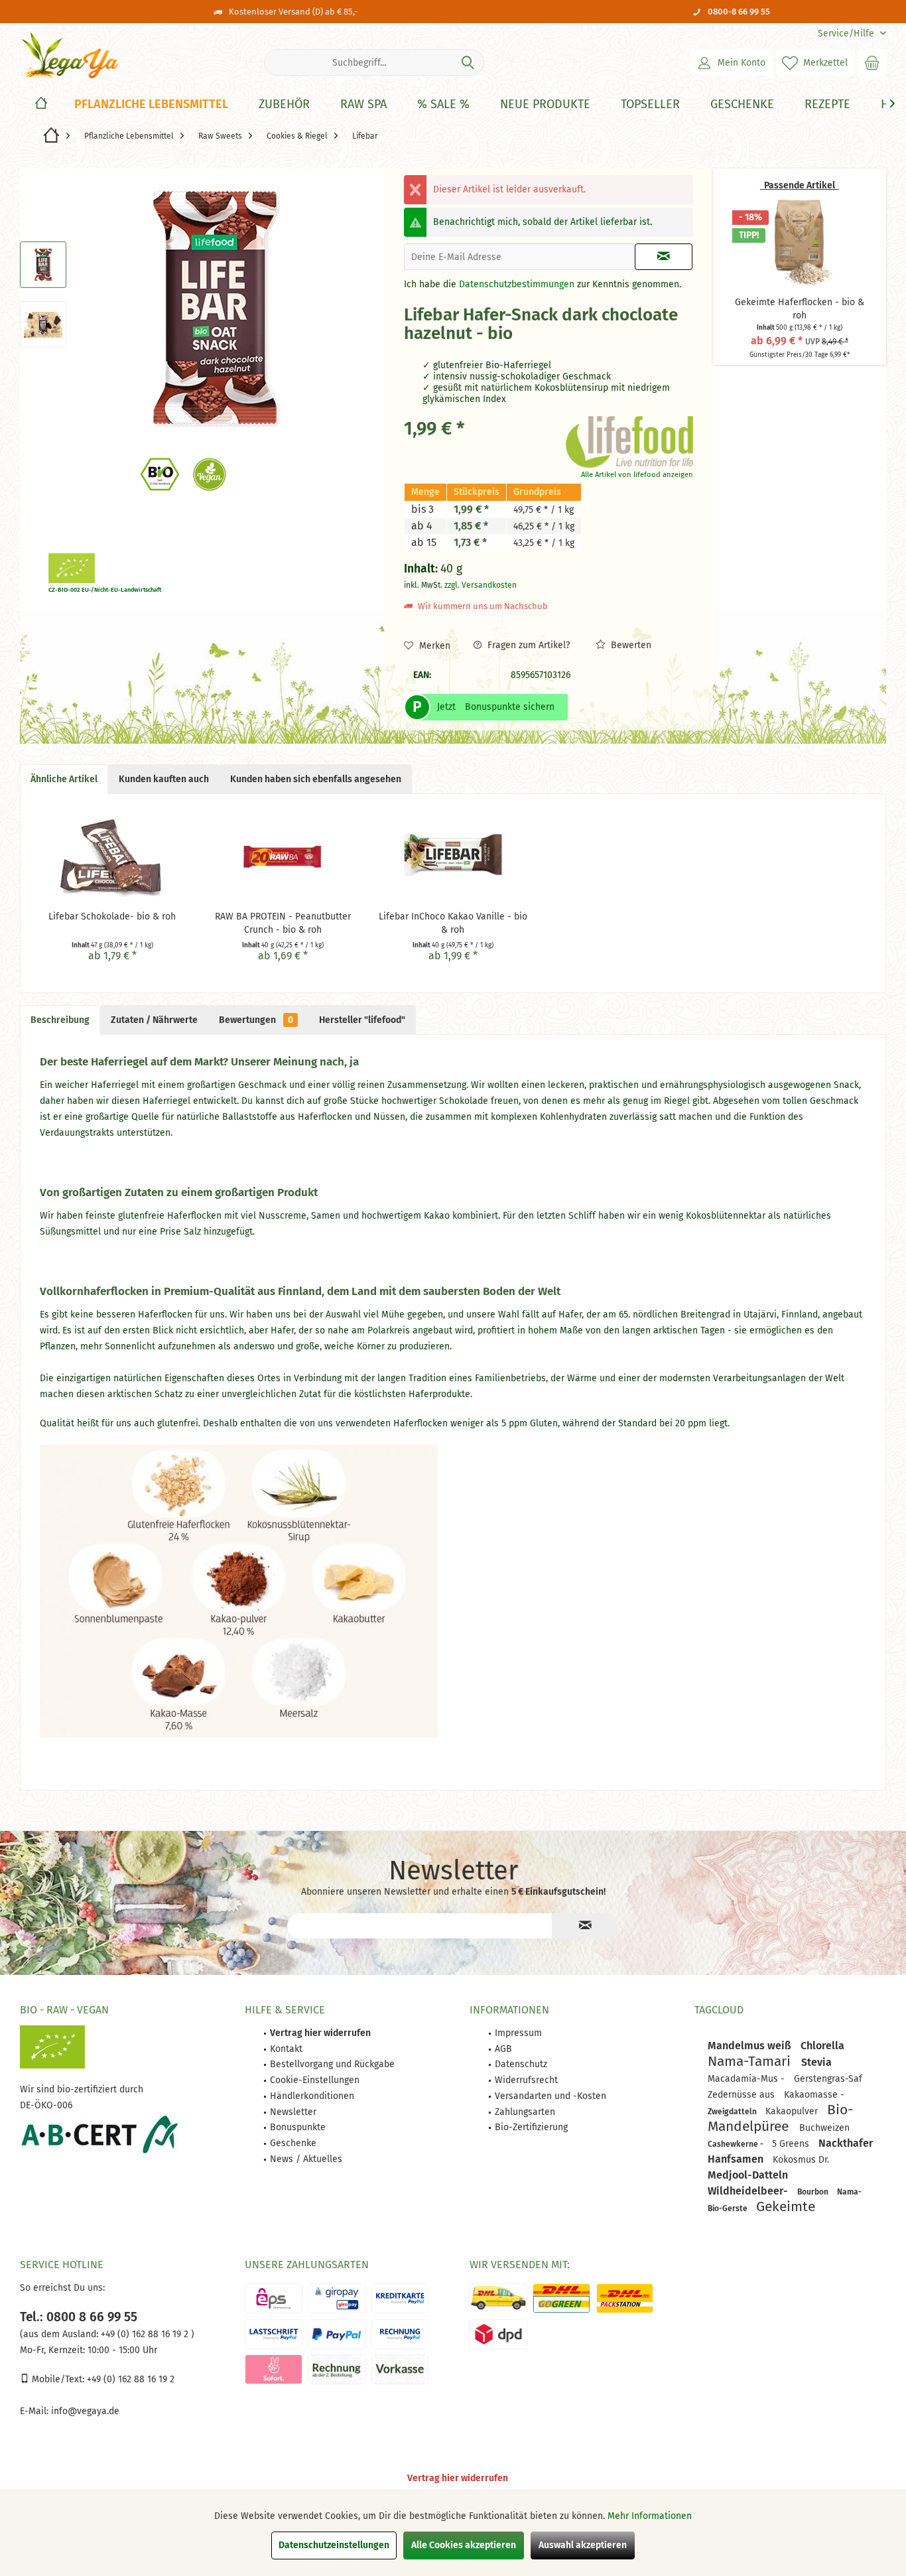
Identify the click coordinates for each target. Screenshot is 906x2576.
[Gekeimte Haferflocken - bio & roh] (800, 243)
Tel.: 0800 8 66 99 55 (79, 2317)
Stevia (816, 2062)
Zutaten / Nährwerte (154, 1020)
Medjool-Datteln (748, 2175)
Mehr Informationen (650, 2516)
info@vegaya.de (85, 2411)
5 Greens (792, 2144)
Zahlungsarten (525, 2112)
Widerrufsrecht (526, 2080)
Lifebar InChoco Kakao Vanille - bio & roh (453, 923)
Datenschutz (521, 2064)
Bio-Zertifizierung (531, 2127)
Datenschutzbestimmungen (517, 284)
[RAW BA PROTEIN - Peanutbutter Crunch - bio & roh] (283, 857)
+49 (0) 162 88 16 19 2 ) (146, 2334)
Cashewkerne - (737, 2144)
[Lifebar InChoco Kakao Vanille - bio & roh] (453, 857)
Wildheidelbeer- (749, 2191)
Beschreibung (60, 1020)
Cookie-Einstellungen (315, 2080)
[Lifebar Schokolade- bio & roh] (112, 857)
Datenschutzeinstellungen (334, 2545)
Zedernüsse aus (743, 2095)
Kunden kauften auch (164, 779)
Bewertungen (256, 1020)
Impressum (518, 2033)
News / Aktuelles (306, 2159)
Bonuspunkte (298, 2127)
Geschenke (293, 2143)
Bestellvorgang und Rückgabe (332, 2064)
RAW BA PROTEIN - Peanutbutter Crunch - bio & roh (283, 923)
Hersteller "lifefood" (362, 1020)
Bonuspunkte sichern (510, 707)
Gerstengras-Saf (828, 2079)
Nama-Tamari (751, 2061)
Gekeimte (786, 2206)
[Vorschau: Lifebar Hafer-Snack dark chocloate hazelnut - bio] (43, 265)
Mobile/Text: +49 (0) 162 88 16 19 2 (102, 2379)
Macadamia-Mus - (747, 2079)
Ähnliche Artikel (64, 779)
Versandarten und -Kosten (550, 2096)
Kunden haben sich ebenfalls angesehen (316, 779)
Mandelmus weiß (751, 2046)
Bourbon (814, 2192)
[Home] (41, 104)
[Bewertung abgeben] (481, 351)
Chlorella (822, 2046)
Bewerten (630, 645)
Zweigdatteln (733, 2112)
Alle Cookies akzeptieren (464, 2545)
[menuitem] (847, 34)
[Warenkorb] (872, 62)
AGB (503, 2049)
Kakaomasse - (814, 2095)
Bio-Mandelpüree (780, 2118)
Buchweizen (824, 2128)
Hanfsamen (737, 2159)
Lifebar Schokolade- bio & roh (112, 916)
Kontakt (286, 2049)
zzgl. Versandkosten (481, 585)
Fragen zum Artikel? (527, 645)
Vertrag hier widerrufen (458, 2478)
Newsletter (293, 2112)
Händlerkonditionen (312, 2096)
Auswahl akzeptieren (583, 2545)
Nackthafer (846, 2143)
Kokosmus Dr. (801, 2160)
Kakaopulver (793, 2111)
